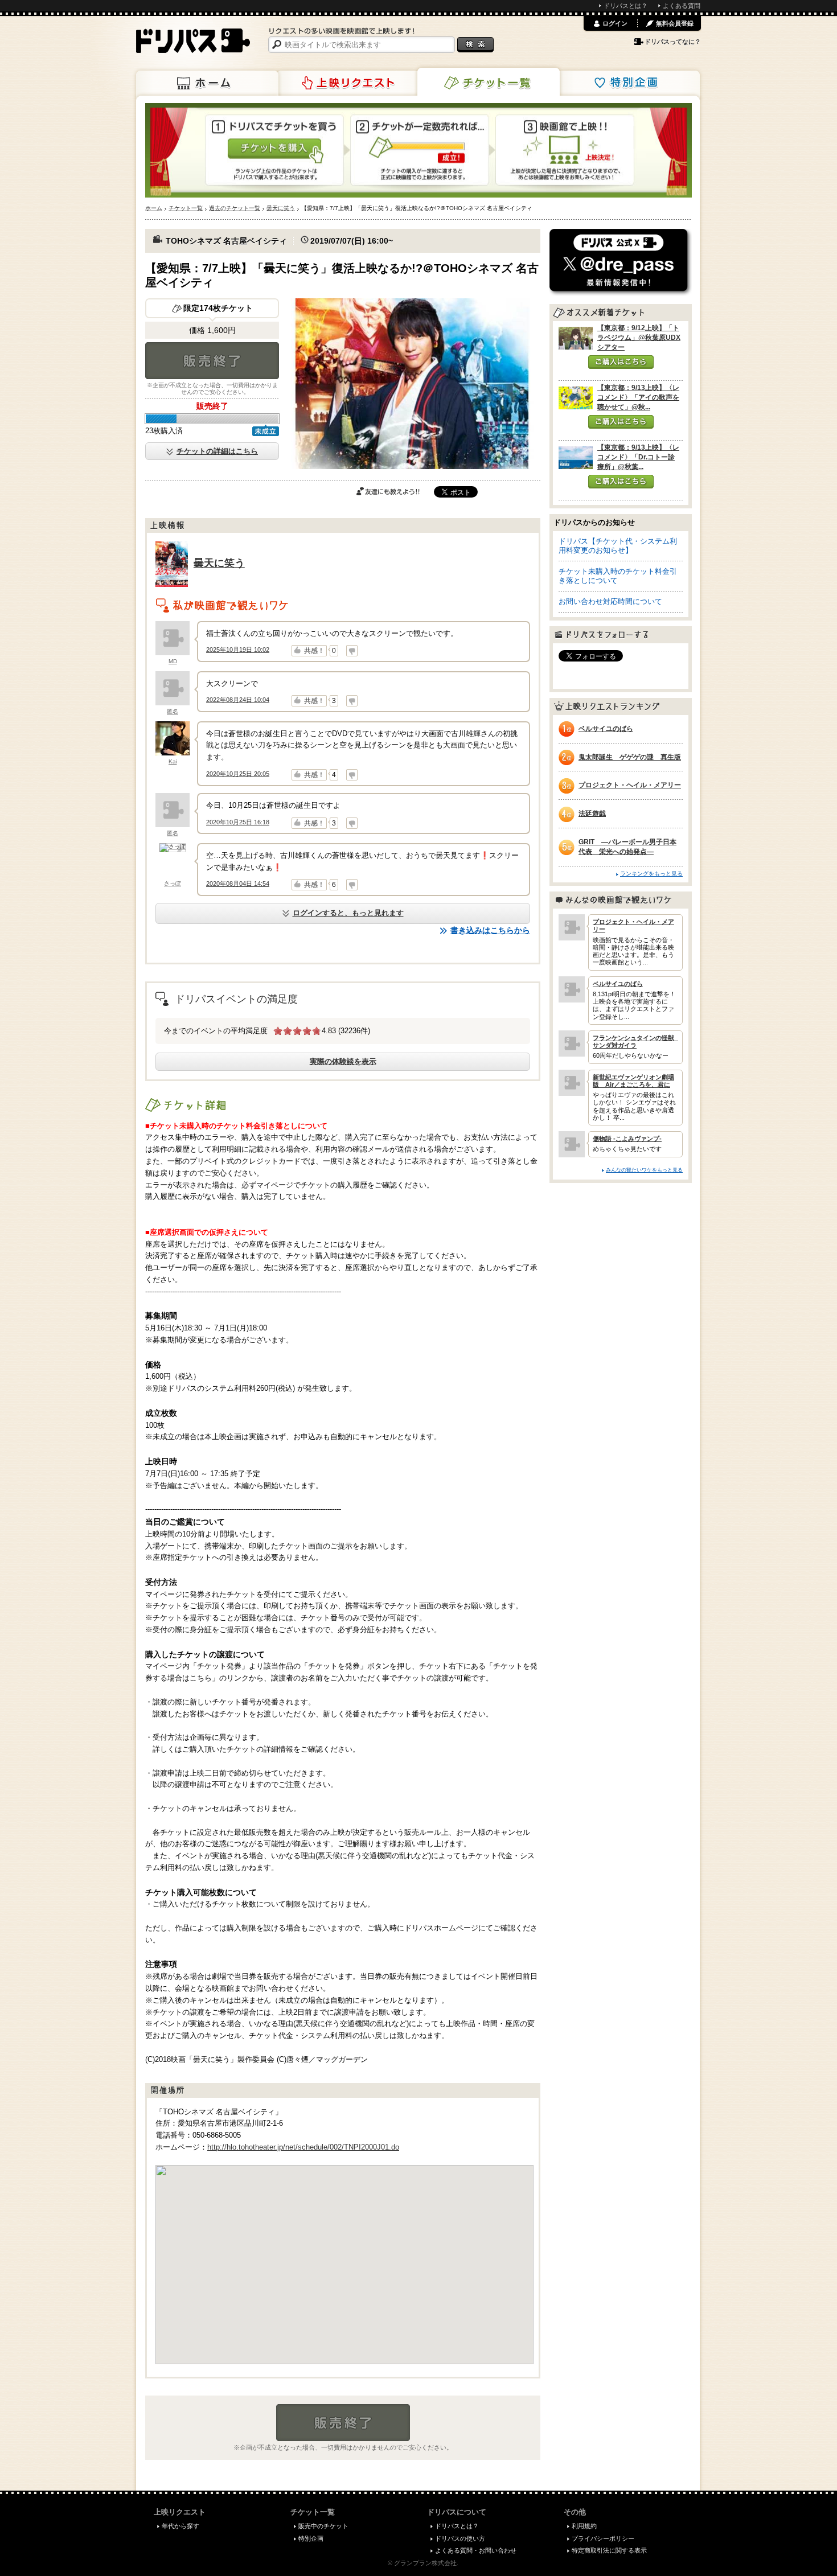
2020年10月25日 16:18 (238, 822)
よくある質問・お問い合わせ (476, 2550)
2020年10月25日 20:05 (238, 774)
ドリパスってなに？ (673, 42)
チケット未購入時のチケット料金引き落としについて (618, 576)
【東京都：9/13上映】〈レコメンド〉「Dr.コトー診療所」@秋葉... (638, 457)
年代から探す (180, 2526)
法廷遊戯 (592, 814)
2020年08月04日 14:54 (238, 884)
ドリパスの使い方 (460, 2538)
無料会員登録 (675, 23)
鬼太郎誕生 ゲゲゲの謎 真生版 (630, 757)
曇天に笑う (219, 563)
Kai (173, 761)
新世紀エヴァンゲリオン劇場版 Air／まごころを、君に (633, 1081)
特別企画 (629, 83)
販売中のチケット (323, 2526)
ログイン (615, 23)
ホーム (207, 83)
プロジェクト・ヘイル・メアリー (630, 785)
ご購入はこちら (621, 362)
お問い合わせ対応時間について (610, 601)
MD (173, 661)
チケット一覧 (489, 82)
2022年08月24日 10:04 (238, 700)
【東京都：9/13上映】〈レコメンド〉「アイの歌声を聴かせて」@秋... (638, 397)
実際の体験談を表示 (343, 1061)
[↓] (352, 651)
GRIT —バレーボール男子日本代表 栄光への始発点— (627, 847)
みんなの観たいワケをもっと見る (644, 1170)
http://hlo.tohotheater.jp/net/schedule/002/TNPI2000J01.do (303, 2147)
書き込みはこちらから (490, 930)
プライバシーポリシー (603, 2538)
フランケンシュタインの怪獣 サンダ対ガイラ (635, 1042)
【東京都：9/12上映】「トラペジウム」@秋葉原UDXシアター (639, 338)
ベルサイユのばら (606, 729)
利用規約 (584, 2526)
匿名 (173, 711)
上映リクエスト (348, 83)
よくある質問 (682, 6)
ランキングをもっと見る (651, 874)
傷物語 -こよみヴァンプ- (627, 1139)
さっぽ (173, 883)
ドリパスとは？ (625, 6)
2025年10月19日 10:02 (238, 650)
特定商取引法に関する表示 (609, 2550)
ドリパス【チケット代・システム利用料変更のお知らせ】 (618, 546)
